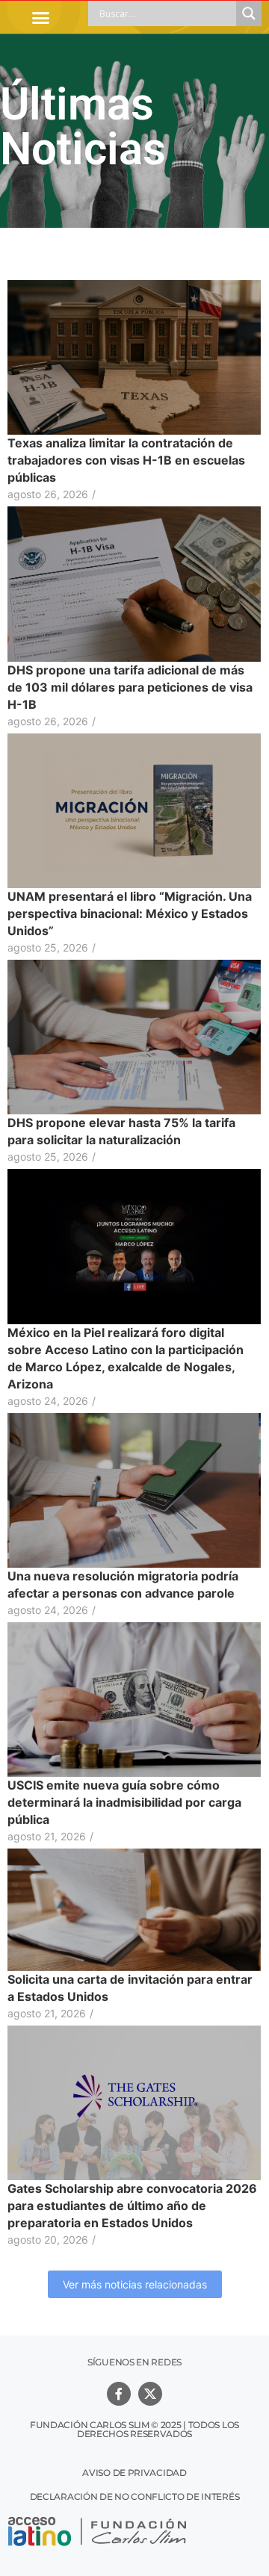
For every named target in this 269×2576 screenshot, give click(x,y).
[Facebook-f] (119, 2394)
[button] (40, 17)
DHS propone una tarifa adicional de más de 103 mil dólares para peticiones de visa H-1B (130, 687)
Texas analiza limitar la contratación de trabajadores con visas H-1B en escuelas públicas (126, 460)
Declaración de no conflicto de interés (135, 2496)
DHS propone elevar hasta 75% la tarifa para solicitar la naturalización (121, 1131)
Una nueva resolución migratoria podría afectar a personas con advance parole (123, 1585)
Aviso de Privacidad (134, 2473)
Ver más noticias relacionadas (135, 2284)
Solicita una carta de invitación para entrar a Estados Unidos (130, 1988)
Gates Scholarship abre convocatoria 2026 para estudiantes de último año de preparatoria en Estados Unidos (132, 2206)
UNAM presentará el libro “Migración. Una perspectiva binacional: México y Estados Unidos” (130, 913)
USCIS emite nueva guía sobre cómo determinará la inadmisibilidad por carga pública (124, 1802)
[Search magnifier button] (249, 13)
